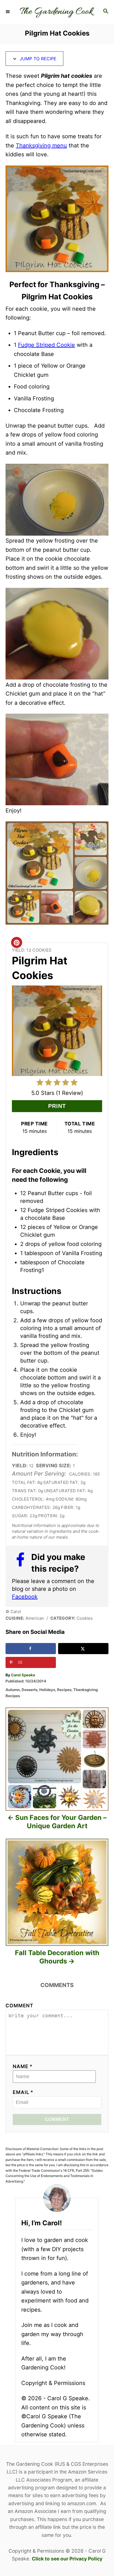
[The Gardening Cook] (57, 12)
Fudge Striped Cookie (46, 345)
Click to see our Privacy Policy (67, 2559)
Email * (23, 2092)
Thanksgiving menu (41, 146)
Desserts (29, 1690)
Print (57, 1106)
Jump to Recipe (37, 59)
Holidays (47, 1690)
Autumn (13, 1690)
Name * (23, 2066)
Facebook (25, 1597)
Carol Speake (23, 1675)
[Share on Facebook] (31, 1649)
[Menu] (8, 12)
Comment (20, 2006)
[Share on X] (83, 1649)
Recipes (64, 1690)
